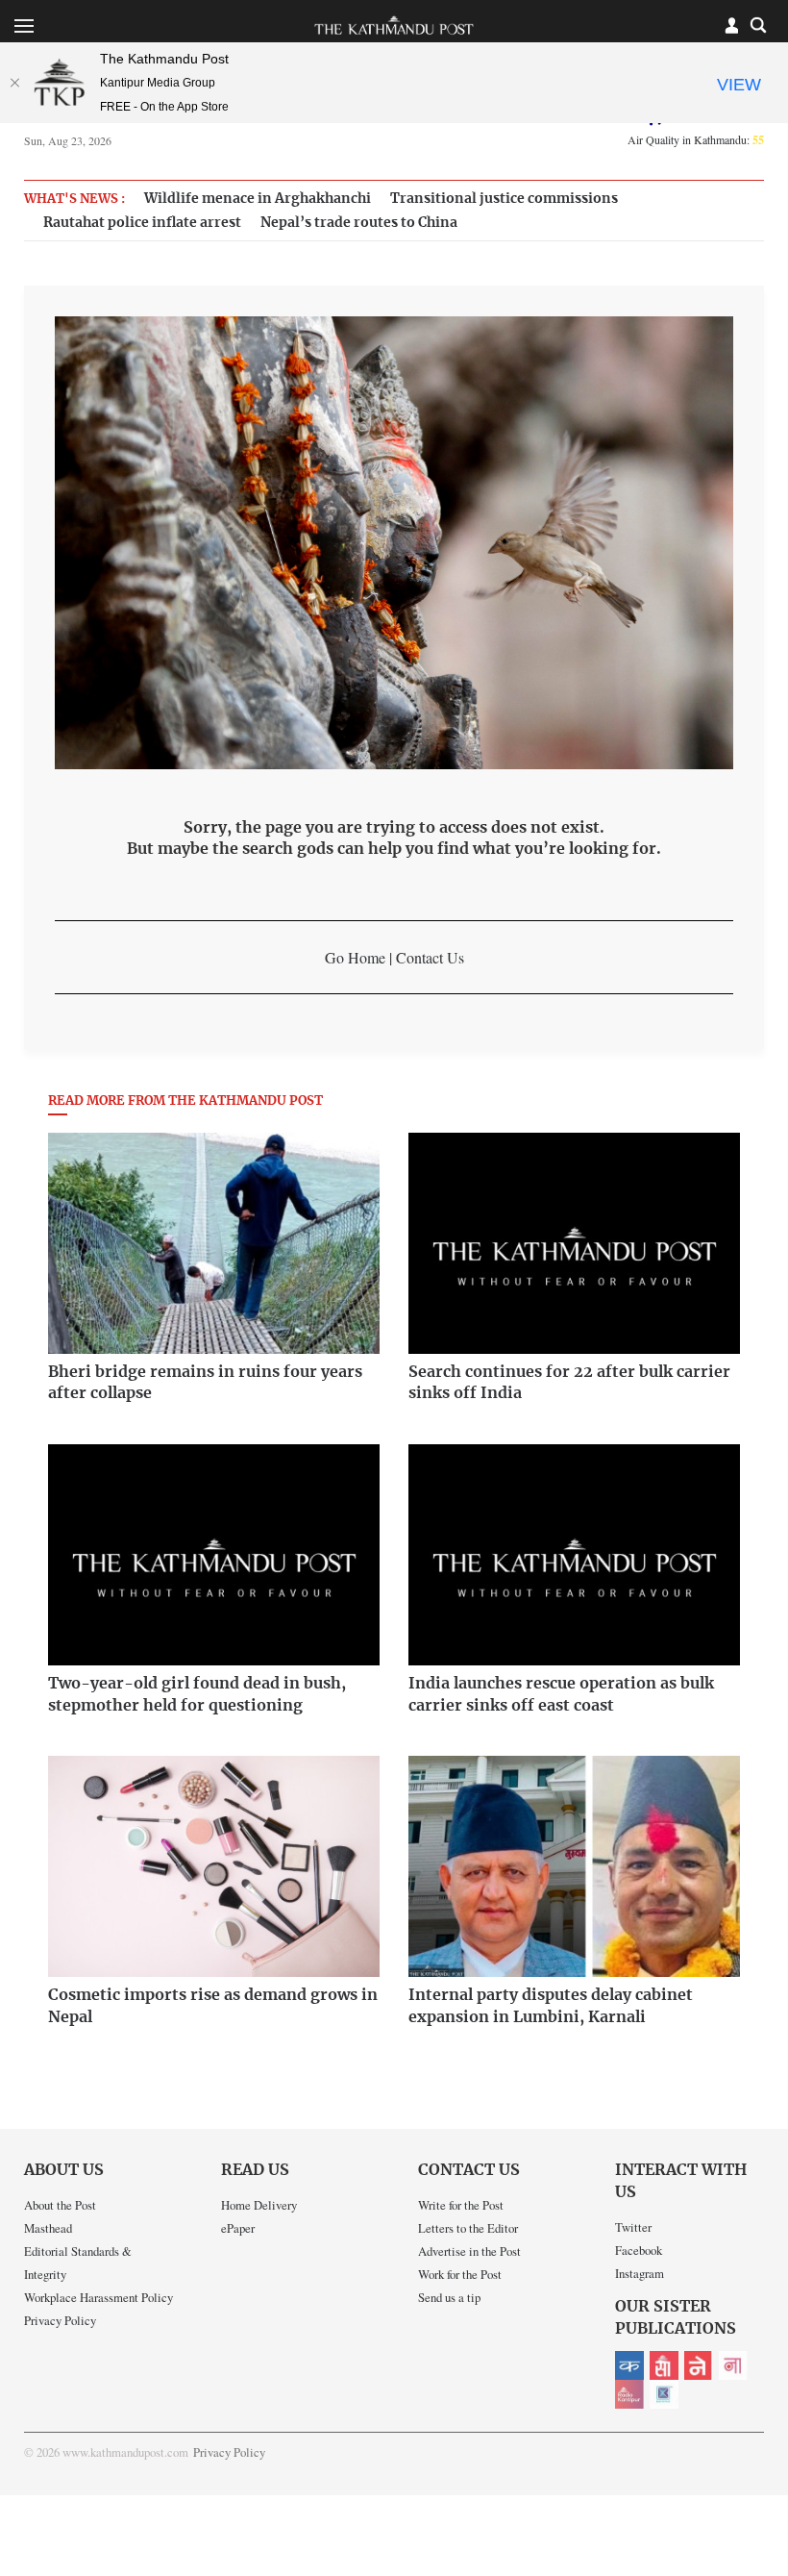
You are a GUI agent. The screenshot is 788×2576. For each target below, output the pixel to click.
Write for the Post (461, 2205)
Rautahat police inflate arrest (142, 223)
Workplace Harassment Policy (98, 2297)
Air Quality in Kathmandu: (696, 139)
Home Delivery (259, 2205)
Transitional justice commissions (504, 199)
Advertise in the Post (469, 2251)
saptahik (664, 2365)
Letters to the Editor (468, 2228)
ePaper (238, 2228)
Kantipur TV (664, 2394)
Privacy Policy (60, 2320)
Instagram (640, 2273)
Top (751, 2428)
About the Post (60, 2205)
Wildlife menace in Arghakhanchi (258, 199)
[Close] (14, 83)
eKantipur (629, 2365)
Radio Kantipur (629, 2394)
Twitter (633, 2227)
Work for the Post (460, 2274)
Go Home (355, 957)
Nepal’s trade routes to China (359, 223)
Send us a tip (449, 2297)
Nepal (699, 2365)
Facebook (639, 2250)
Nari (733, 2365)
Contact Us (430, 957)
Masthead (48, 2228)
